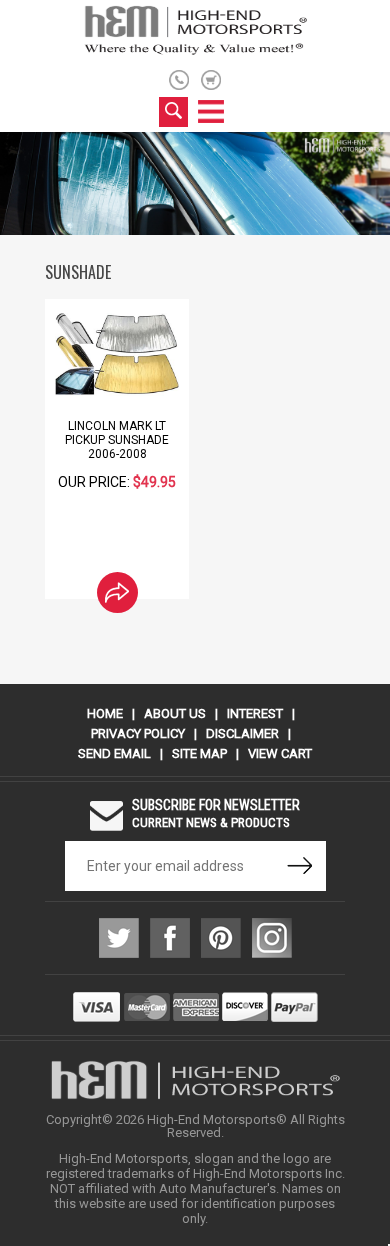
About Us (175, 713)
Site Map (199, 753)
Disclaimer (242, 733)
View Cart (280, 753)
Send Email (114, 753)
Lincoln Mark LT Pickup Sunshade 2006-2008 (117, 440)
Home (105, 713)
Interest (255, 713)
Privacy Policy (138, 733)
